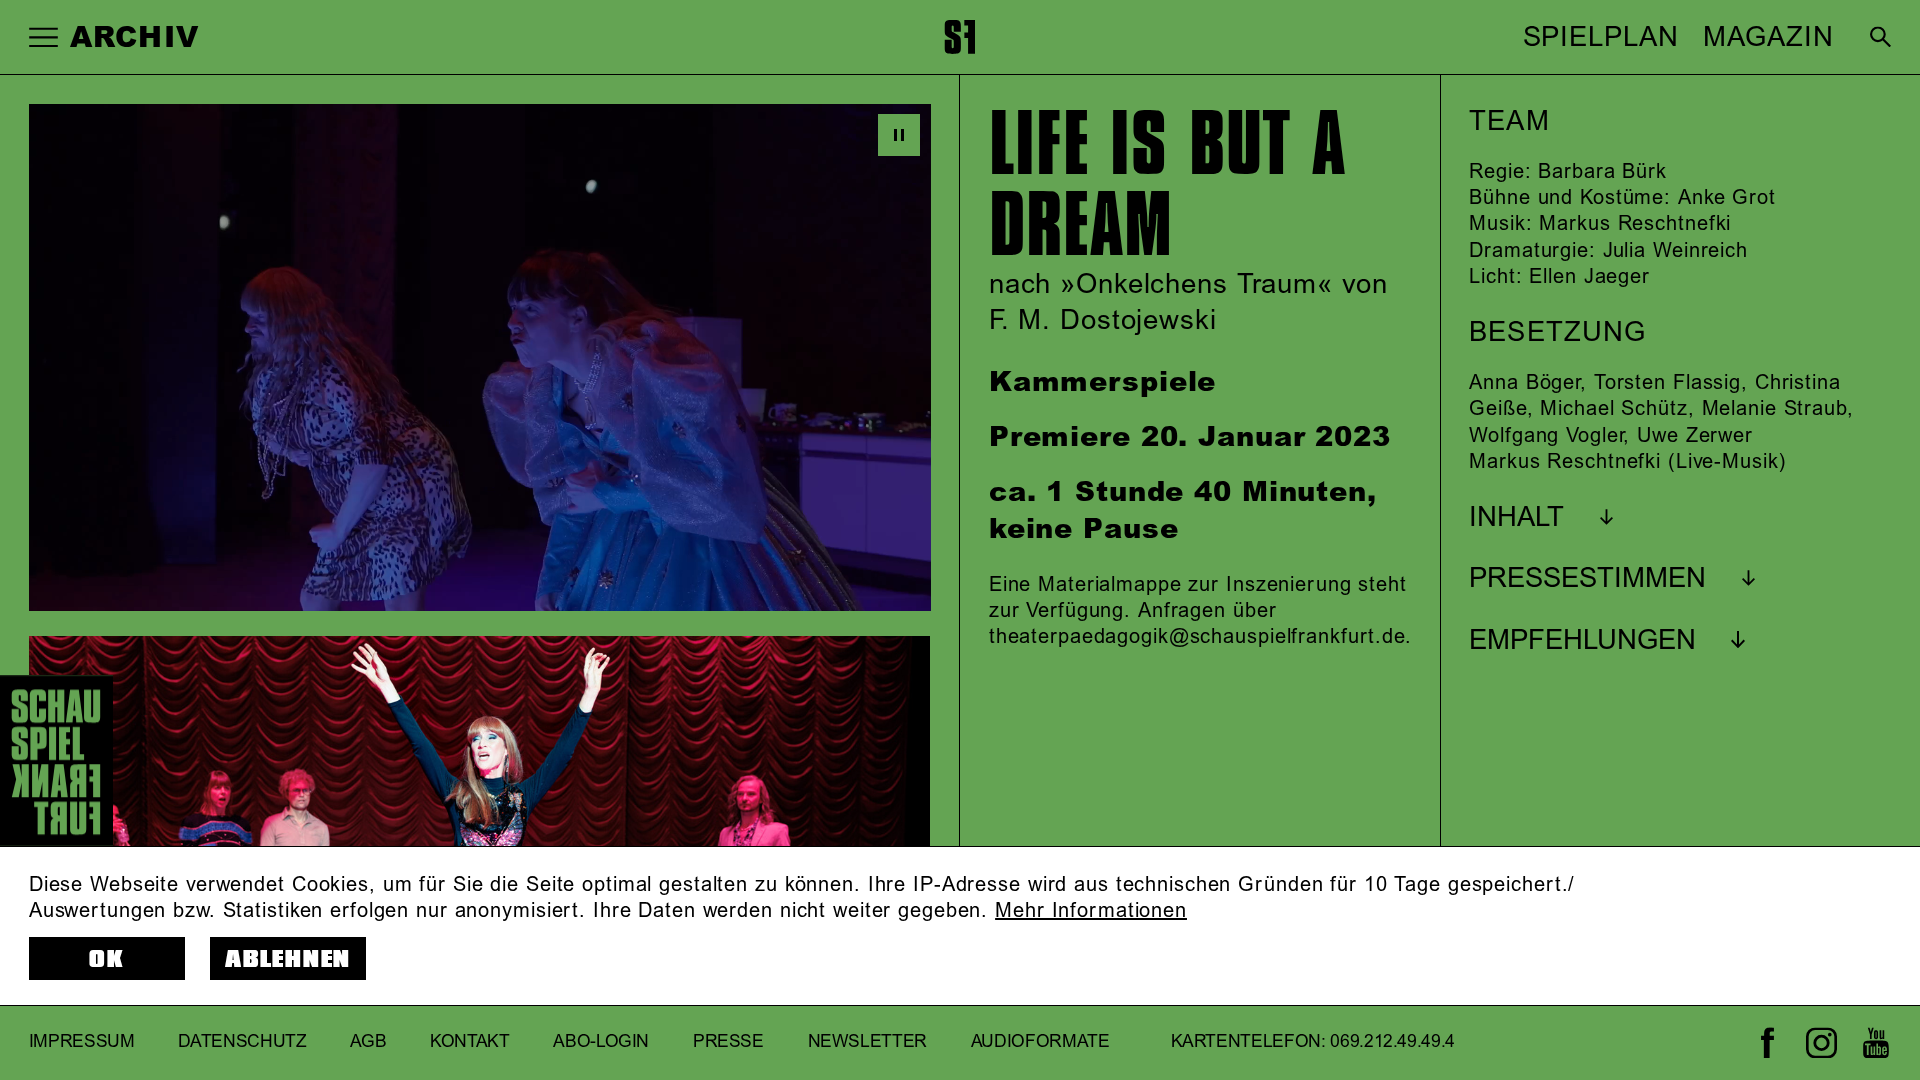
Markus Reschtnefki (1635, 224)
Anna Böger (1524, 383)
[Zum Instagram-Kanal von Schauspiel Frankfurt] (1821, 1042)
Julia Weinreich (1675, 251)
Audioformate (1040, 1042)
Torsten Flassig (1667, 383)
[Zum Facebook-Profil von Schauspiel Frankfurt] (1767, 1042)
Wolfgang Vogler (1546, 436)
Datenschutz (242, 1042)
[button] (43, 36)
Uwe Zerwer (1695, 436)
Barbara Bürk (1602, 172)
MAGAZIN (1768, 38)
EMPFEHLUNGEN (1582, 641)
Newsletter (868, 1042)
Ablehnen (288, 959)
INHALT (1516, 518)
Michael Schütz (1613, 409)
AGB (368, 1042)
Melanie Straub (1774, 409)
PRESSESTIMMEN (1587, 579)
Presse (728, 1042)
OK (107, 959)
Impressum (82, 1042)
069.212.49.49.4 (1392, 1042)
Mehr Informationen (1091, 911)
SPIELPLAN (1601, 38)
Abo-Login (601, 1042)
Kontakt (470, 1042)
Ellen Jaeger (1589, 277)
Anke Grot (1727, 198)
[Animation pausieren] (899, 135)
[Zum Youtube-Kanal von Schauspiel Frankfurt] (1875, 1042)
